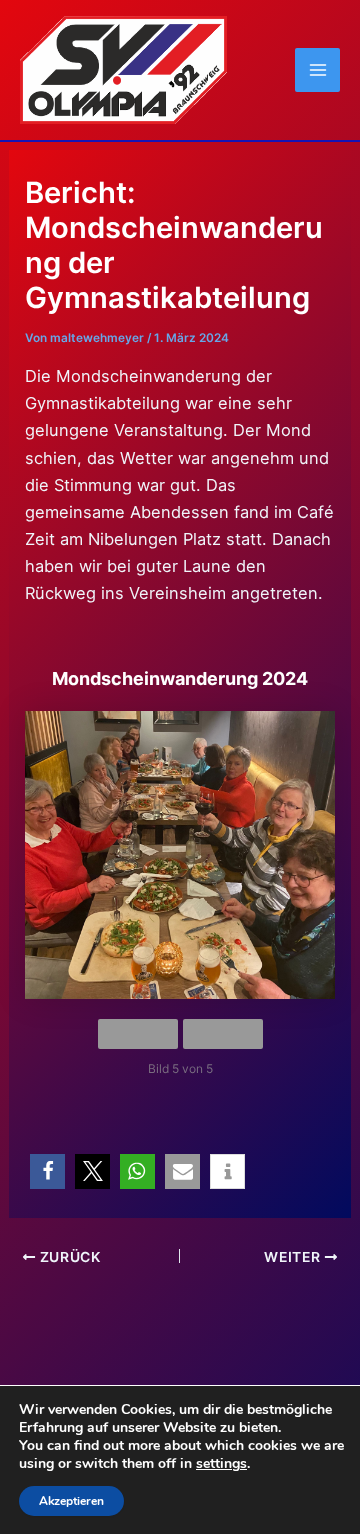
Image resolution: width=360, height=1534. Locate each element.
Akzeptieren (71, 1501)
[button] (47, 1171)
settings (221, 1464)
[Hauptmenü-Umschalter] (317, 70)
